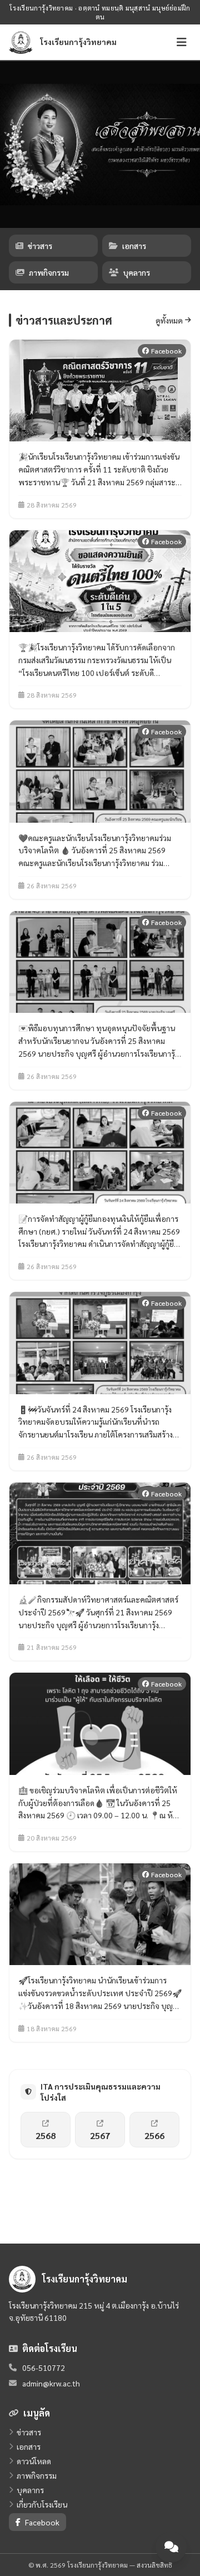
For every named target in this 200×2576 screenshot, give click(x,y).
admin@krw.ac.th (51, 2383)
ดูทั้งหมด (169, 320)
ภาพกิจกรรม (49, 272)
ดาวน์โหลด (34, 2461)
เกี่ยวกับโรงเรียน (42, 2504)
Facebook (42, 2522)
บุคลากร (137, 272)
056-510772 (44, 2368)
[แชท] (171, 2547)
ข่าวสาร (40, 246)
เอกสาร (134, 246)
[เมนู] (182, 42)
